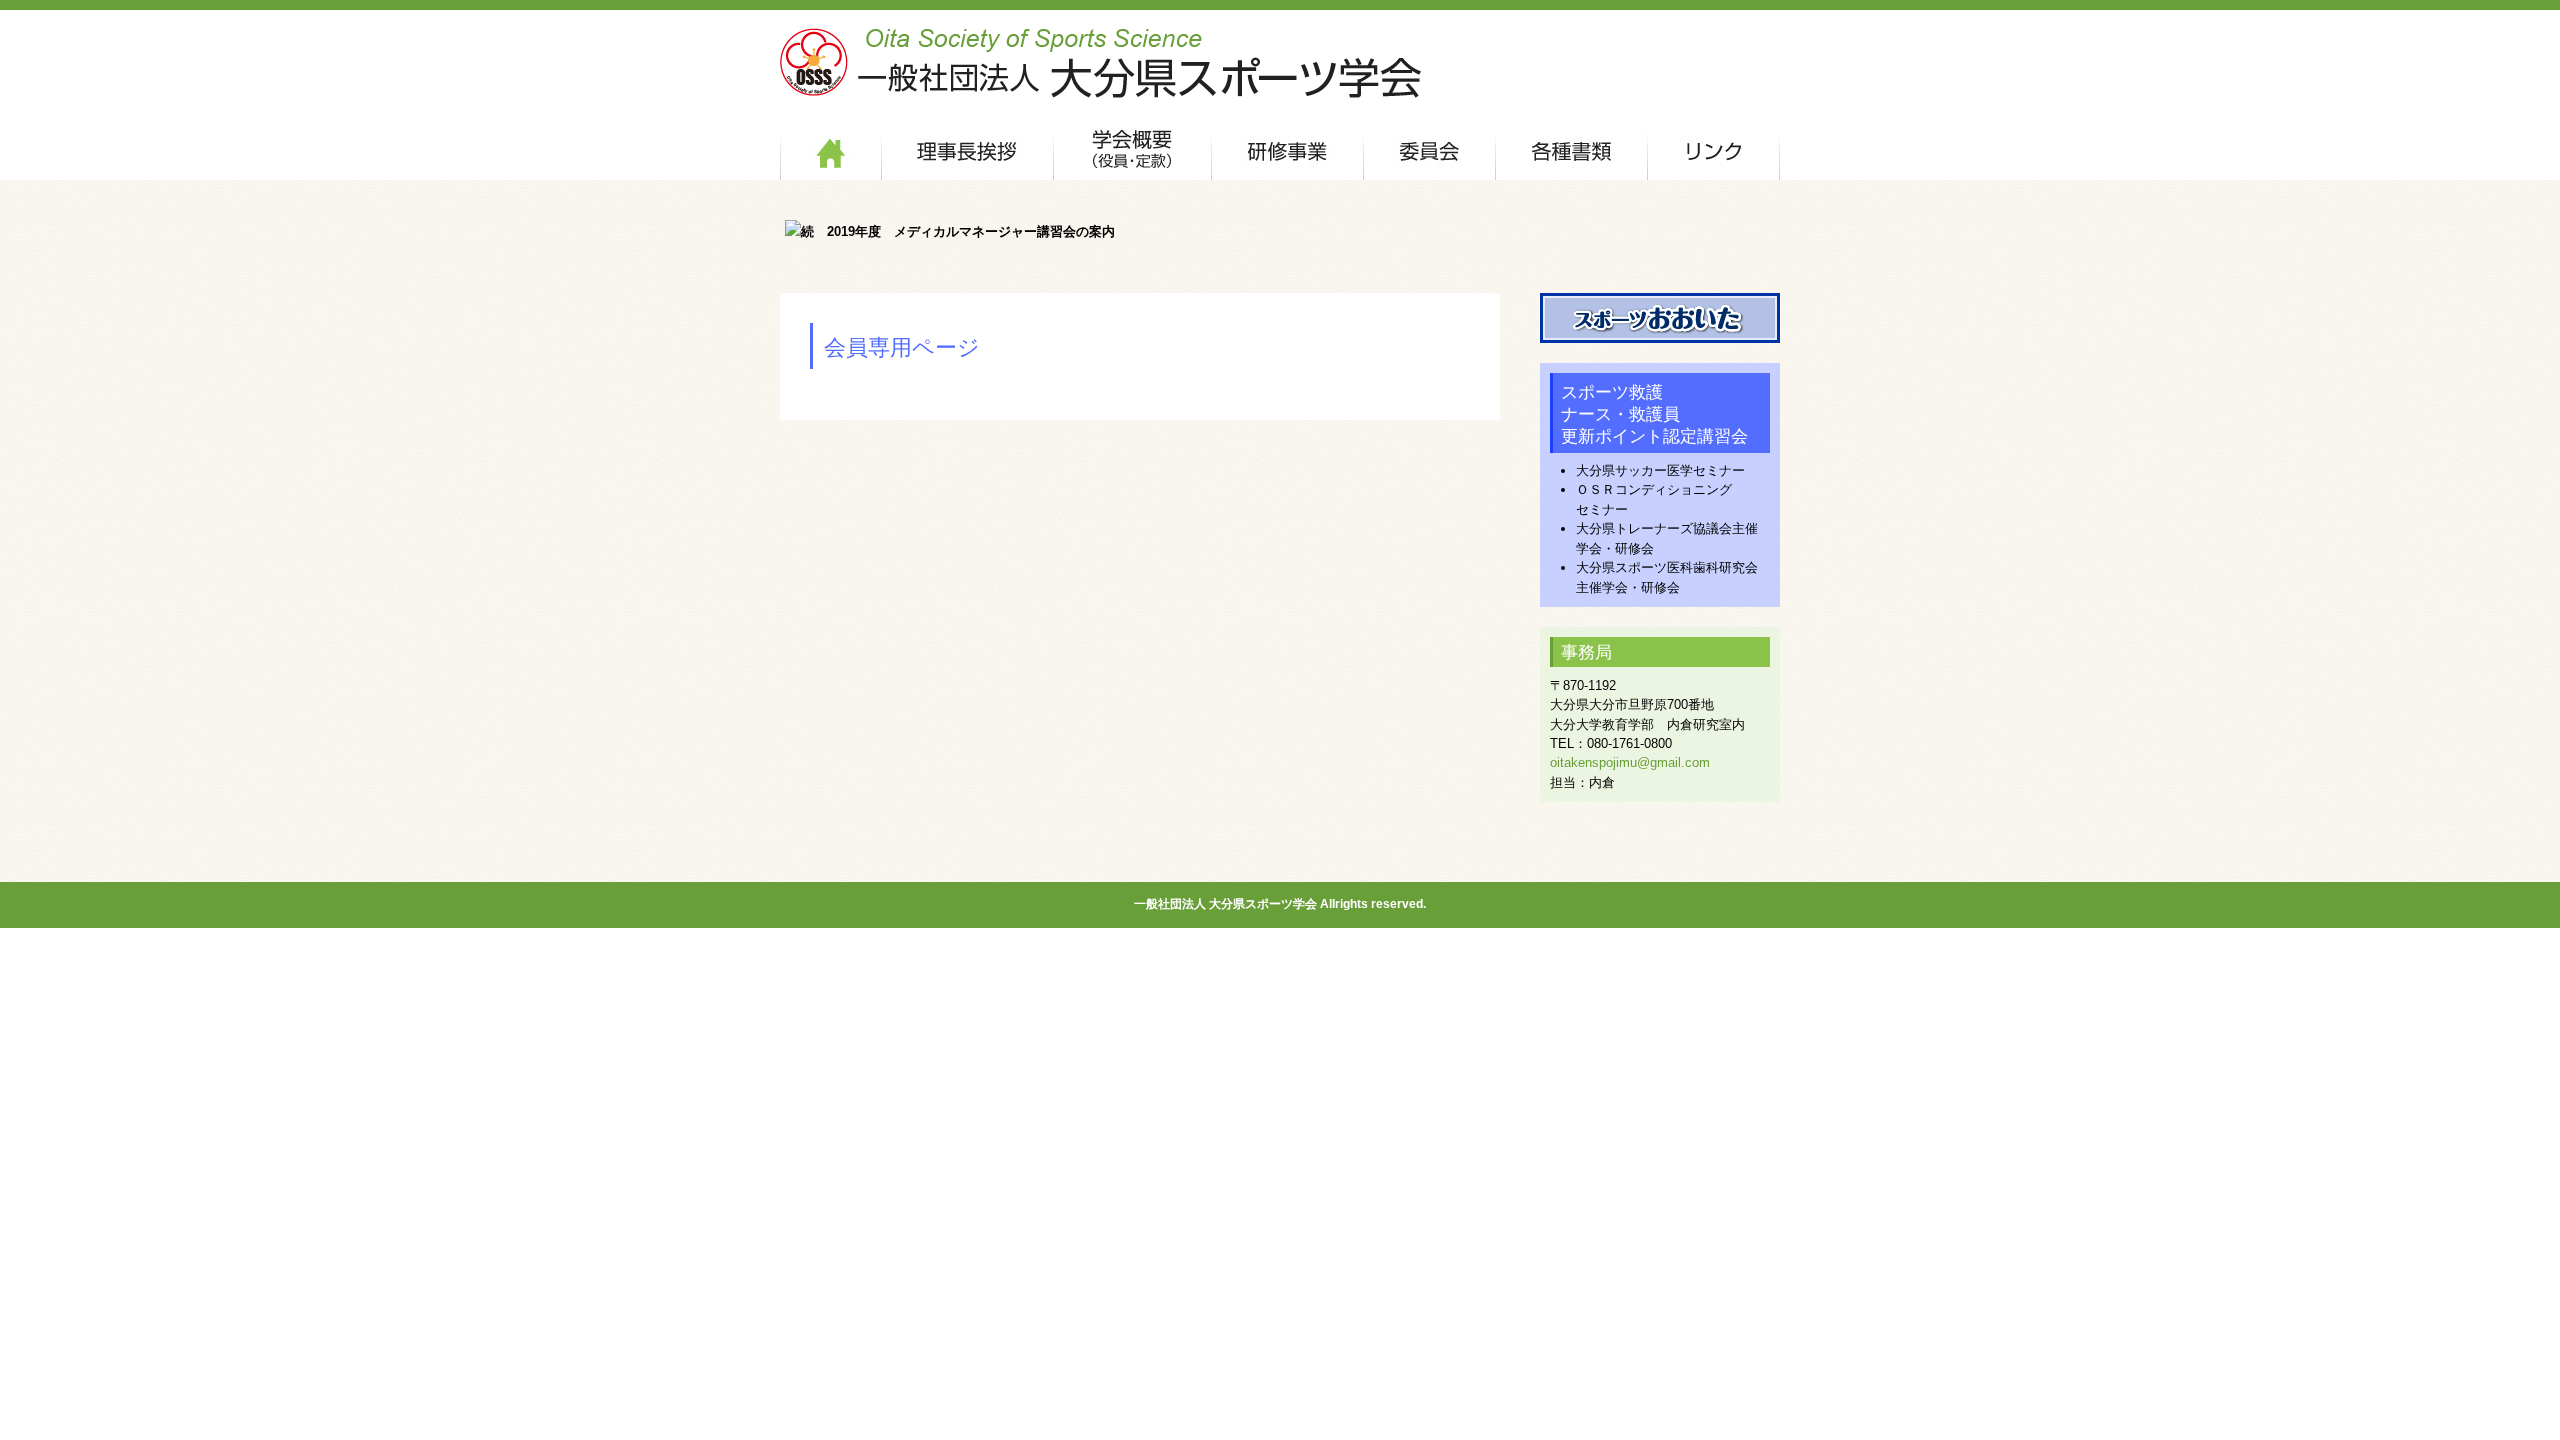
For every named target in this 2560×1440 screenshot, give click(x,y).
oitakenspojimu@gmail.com (1630, 762)
